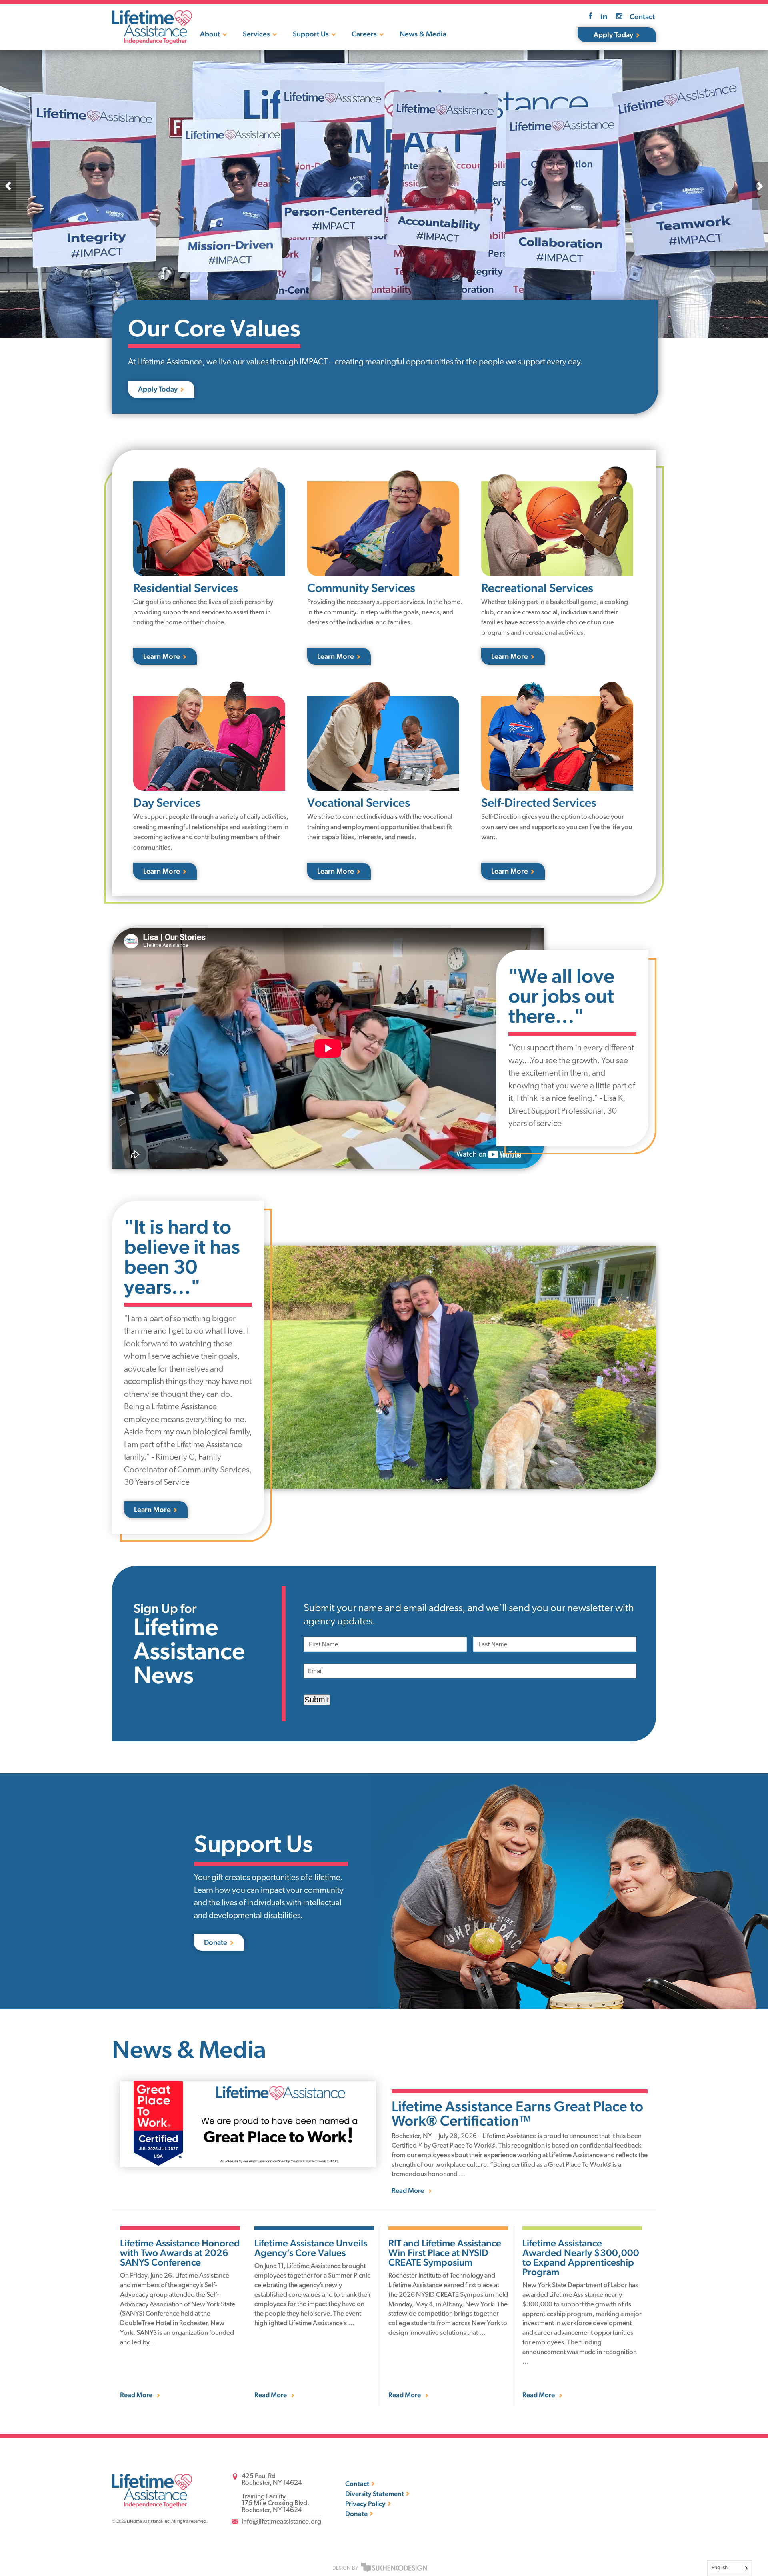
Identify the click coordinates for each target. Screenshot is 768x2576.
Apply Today (613, 35)
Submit (317, 1700)
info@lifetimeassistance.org (281, 2522)
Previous (8, 186)
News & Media (423, 34)
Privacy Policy (365, 2504)
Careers (364, 34)
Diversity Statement (375, 2494)
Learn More (162, 656)
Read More (408, 2191)
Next (760, 186)
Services (256, 34)
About (210, 34)
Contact (642, 17)
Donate (356, 2514)
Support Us (311, 34)
